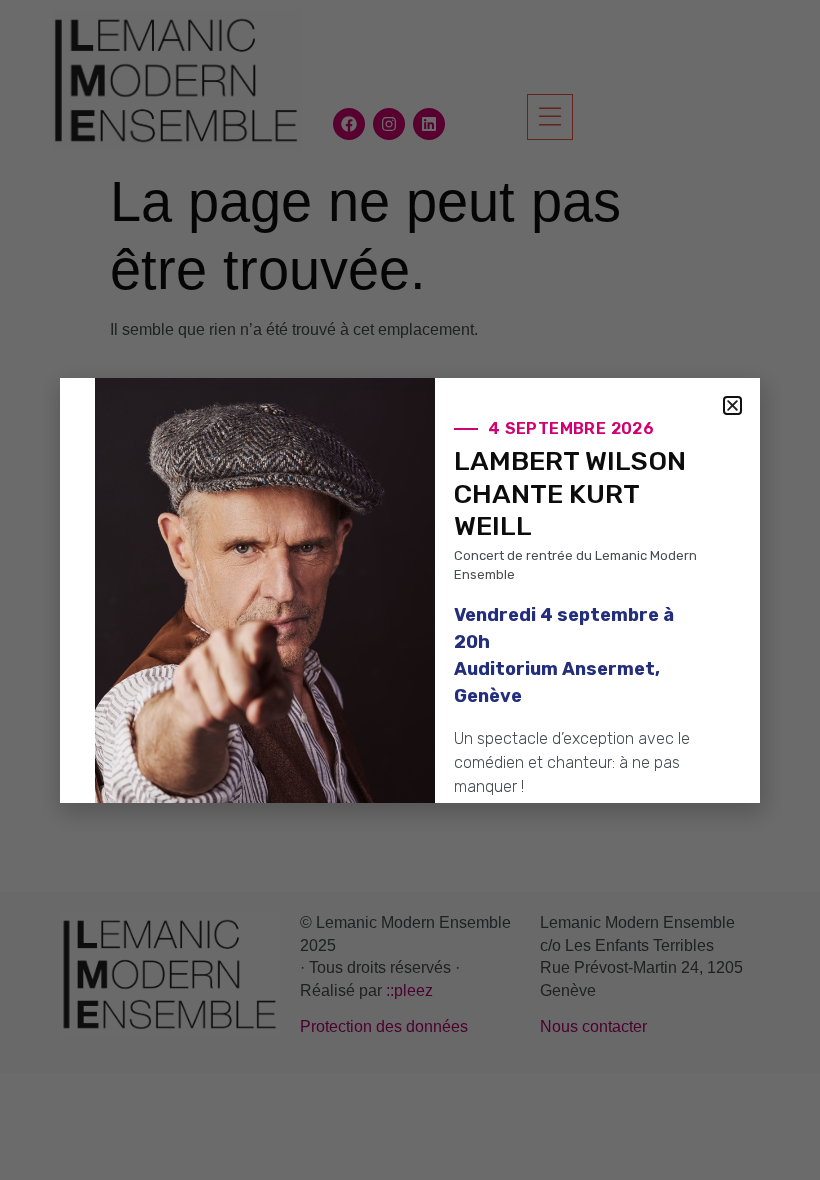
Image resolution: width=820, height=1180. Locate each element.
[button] (732, 405)
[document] (410, 590)
